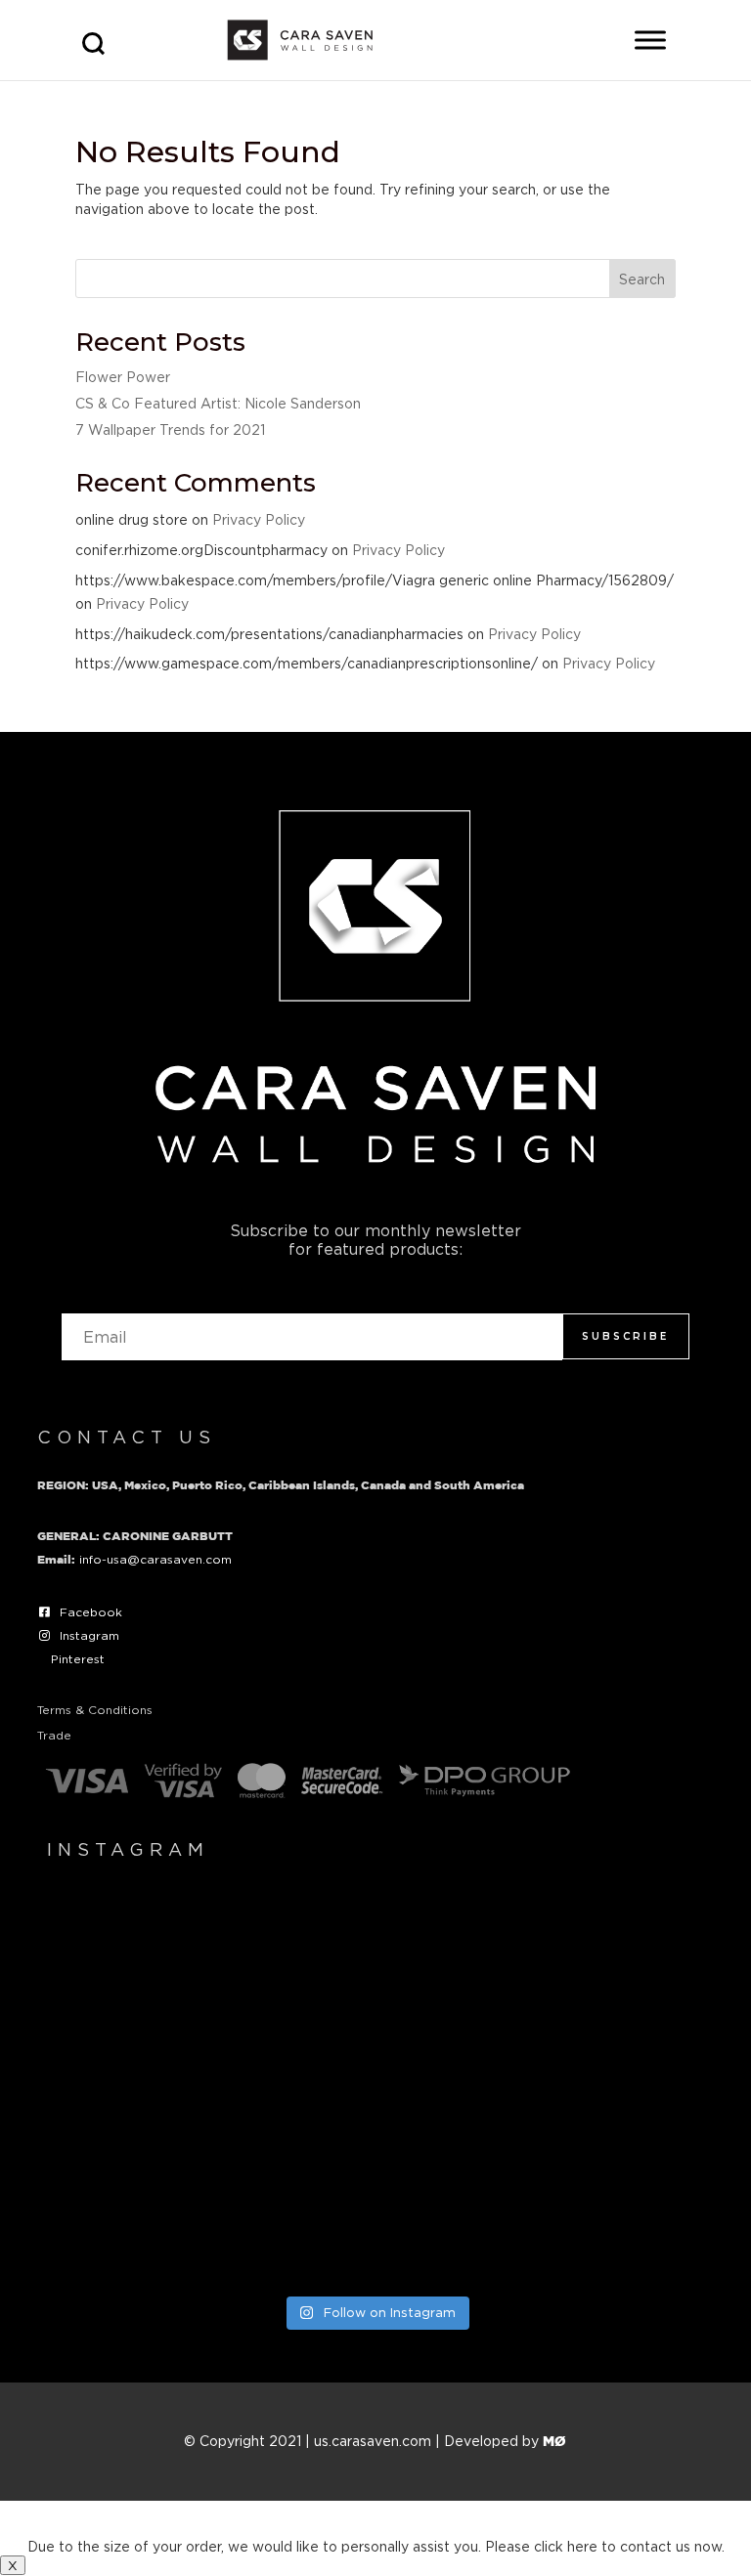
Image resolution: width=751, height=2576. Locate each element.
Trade (54, 1735)
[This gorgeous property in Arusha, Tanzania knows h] (205, 2186)
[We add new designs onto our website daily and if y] (546, 1994)
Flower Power (123, 377)
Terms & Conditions (95, 1710)
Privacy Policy (259, 519)
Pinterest (78, 1659)
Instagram (89, 1635)
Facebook (91, 1612)
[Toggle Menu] (650, 40)
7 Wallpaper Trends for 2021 (170, 429)
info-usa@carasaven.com (155, 1559)
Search (642, 279)
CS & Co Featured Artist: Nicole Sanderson (218, 403)
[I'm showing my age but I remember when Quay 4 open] (205, 1994)
